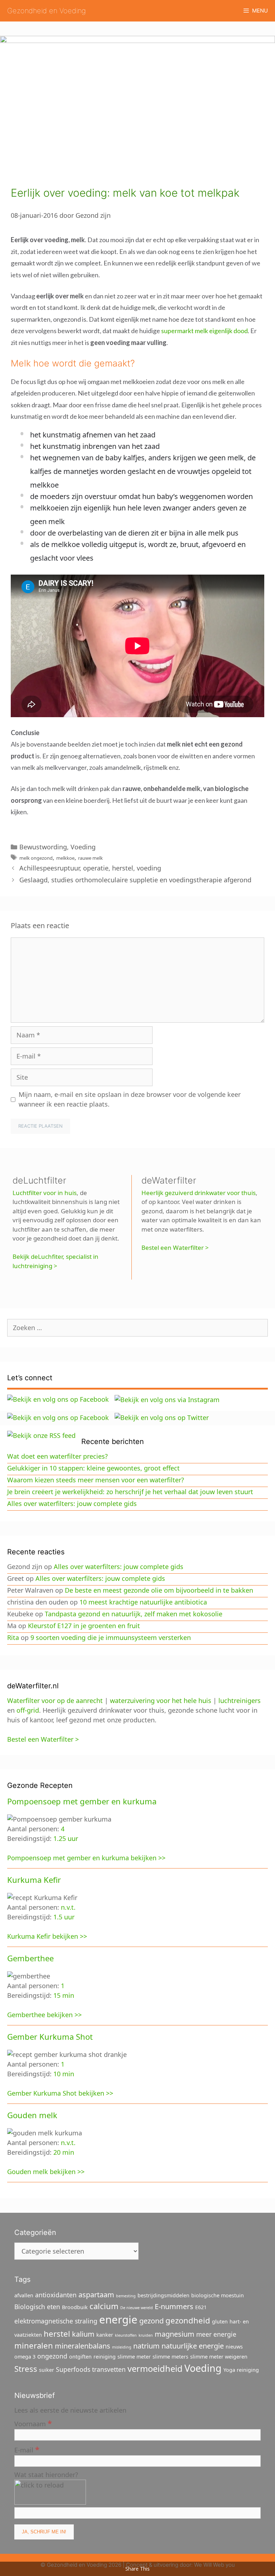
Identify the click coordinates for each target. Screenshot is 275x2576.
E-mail (27, 2449)
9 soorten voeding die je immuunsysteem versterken (111, 1637)
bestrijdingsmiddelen (163, 2295)
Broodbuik (75, 2307)
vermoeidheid (155, 2369)
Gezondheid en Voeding (47, 11)
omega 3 (25, 2357)
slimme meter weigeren (219, 2357)
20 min (64, 2152)
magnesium (175, 2334)
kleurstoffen (126, 2335)
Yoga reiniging (241, 2370)
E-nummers (174, 2306)
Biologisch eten (37, 2307)
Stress (26, 2369)
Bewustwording (43, 847)
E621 (201, 2307)
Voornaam (33, 2423)
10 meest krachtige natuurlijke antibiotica (143, 1602)
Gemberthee (30, 1958)
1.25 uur (66, 1838)
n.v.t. (68, 1907)
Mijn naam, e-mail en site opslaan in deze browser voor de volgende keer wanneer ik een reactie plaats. (130, 1099)
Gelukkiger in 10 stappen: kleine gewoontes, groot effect (93, 1468)
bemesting (126, 2296)
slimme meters (170, 2357)
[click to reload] (50, 2492)
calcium (104, 2306)
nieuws (234, 2347)
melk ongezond (36, 858)
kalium (83, 2334)
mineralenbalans (83, 2346)
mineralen (34, 2345)
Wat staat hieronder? (46, 2475)
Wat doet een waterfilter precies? (57, 1456)
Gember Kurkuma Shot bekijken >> (60, 2093)
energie (118, 2320)
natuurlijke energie (193, 2346)
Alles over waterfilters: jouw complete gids (72, 1503)
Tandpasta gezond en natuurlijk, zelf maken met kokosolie (134, 1614)
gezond (151, 2321)
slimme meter (134, 2357)
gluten (220, 2321)
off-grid (28, 1710)
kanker (105, 2335)
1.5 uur (64, 1917)
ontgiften (80, 2357)
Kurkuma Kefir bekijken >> (47, 1936)
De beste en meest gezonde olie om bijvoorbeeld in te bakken (159, 1590)
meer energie (216, 2334)
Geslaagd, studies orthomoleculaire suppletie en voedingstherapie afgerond (135, 880)
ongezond (52, 2356)
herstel (57, 2333)
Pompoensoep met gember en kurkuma (82, 1801)
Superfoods (73, 2369)
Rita (13, 1637)
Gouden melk (32, 2115)
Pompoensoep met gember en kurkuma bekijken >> (86, 1858)
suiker (47, 2370)
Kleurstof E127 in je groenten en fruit (84, 1626)
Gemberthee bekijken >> (44, 2015)
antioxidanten (56, 2295)
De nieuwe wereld (137, 2308)
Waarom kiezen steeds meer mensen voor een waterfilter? (96, 1480)
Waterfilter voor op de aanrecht (55, 1700)
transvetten (109, 2369)
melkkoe (65, 858)
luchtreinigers (240, 1700)
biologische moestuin (218, 2295)
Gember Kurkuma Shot (50, 2037)
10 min (64, 2074)
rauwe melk (90, 858)
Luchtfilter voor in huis (45, 1193)
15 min (64, 1995)
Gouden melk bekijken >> (46, 2172)
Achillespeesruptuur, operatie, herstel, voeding (90, 868)
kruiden (146, 2335)
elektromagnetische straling (56, 2321)
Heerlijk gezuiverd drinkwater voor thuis (199, 1193)
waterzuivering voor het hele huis (161, 1700)
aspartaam (96, 2295)
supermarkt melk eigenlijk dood (204, 331)
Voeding (83, 847)
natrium (146, 2346)
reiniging (105, 2357)
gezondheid (188, 2320)
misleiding (122, 2347)
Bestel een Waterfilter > (175, 1248)
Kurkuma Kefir (34, 1880)
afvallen (24, 2295)
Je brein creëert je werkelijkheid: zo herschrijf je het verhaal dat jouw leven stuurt (130, 1492)
